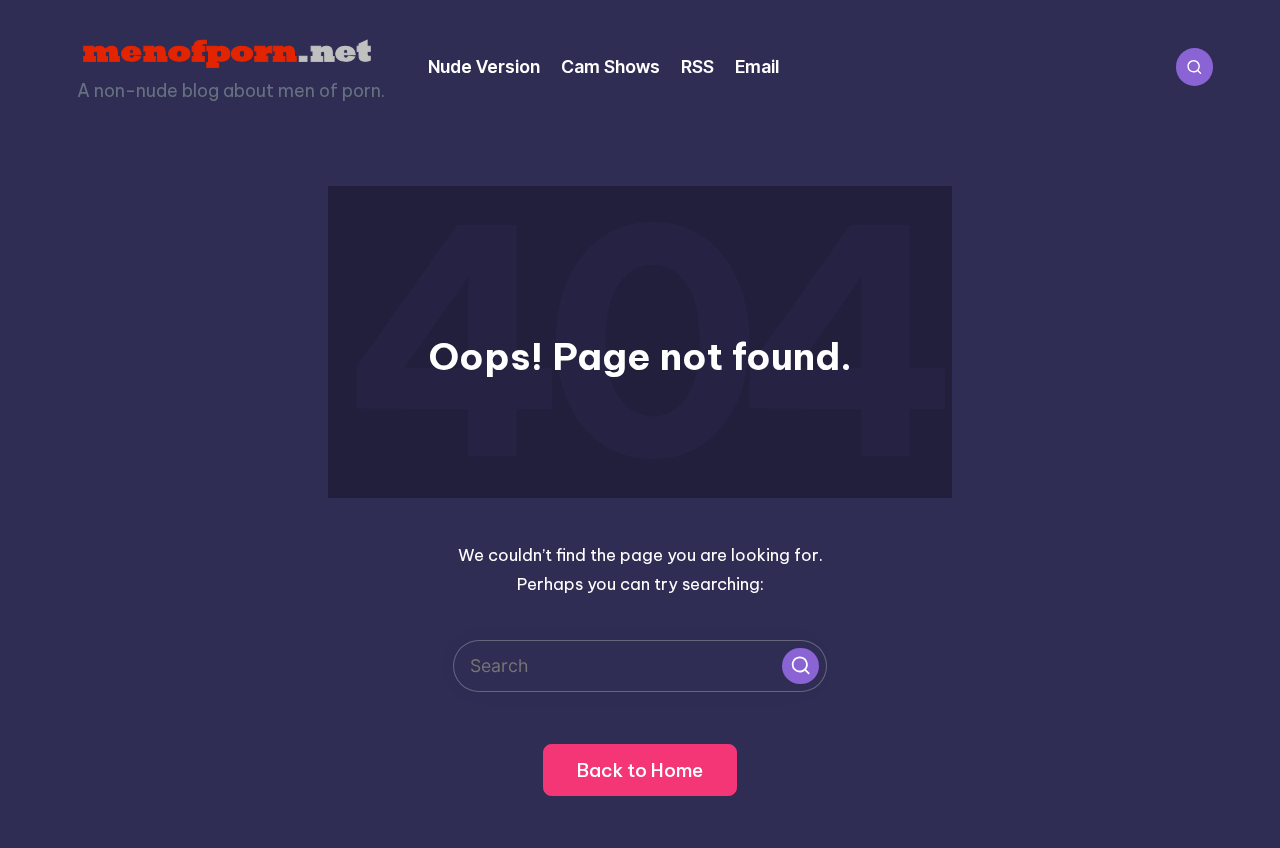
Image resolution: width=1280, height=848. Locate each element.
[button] (800, 666)
